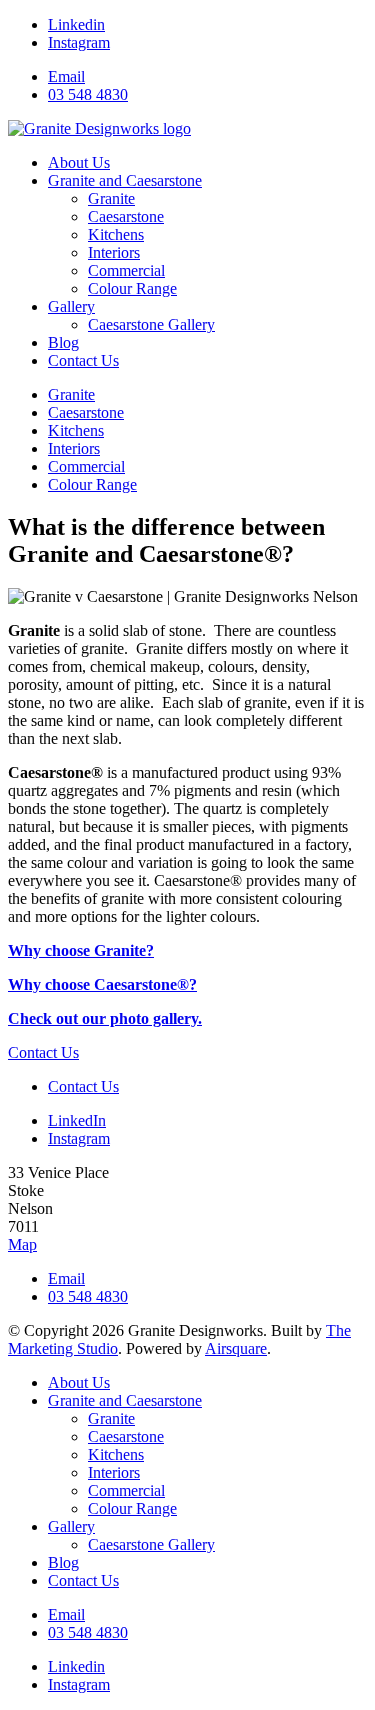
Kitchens (76, 430)
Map (22, 1244)
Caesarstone (86, 412)
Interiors (74, 448)
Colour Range (92, 484)
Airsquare (236, 1348)
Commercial (86, 466)
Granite (71, 394)
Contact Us (43, 1052)
